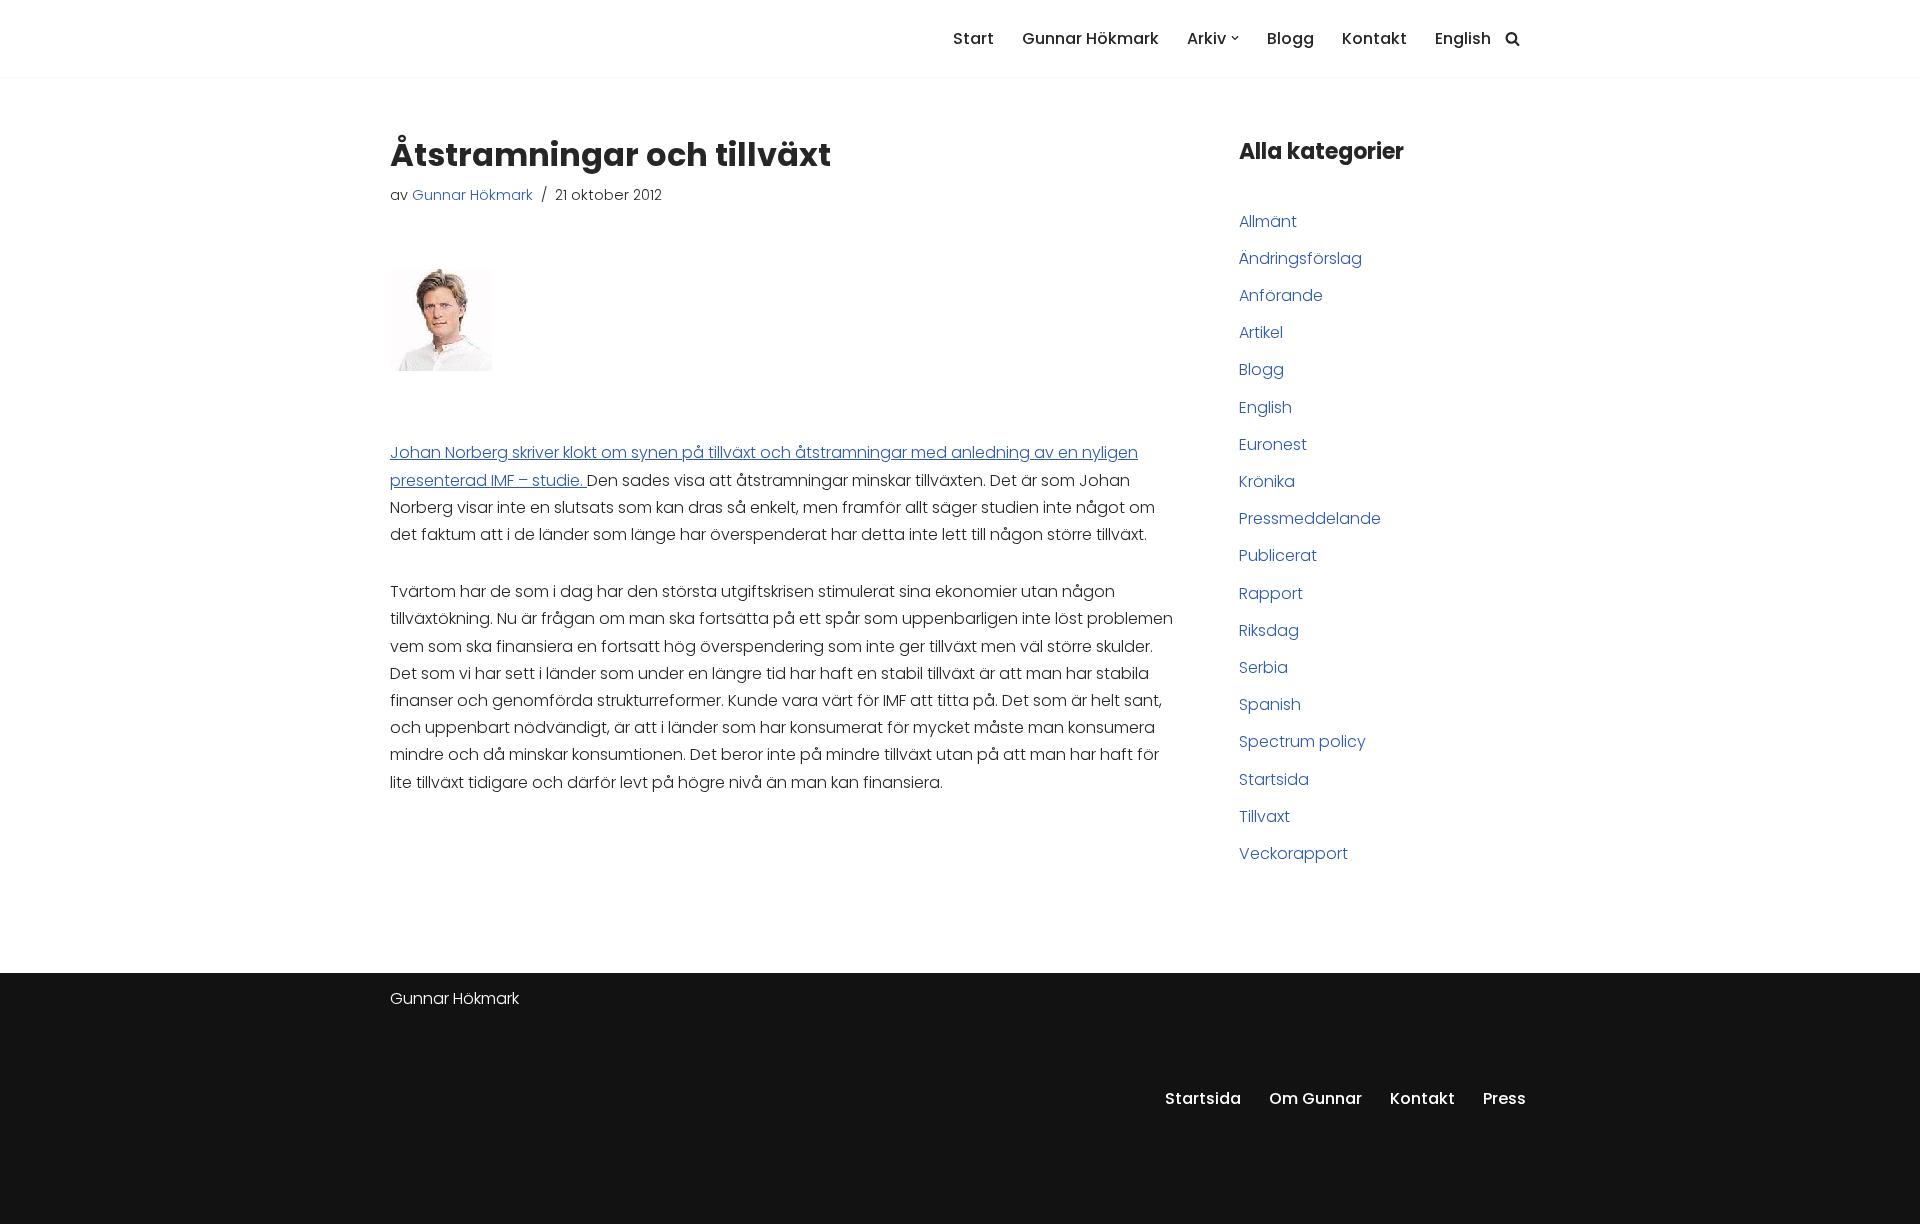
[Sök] (1512, 38)
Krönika (1267, 481)
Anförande (1281, 295)
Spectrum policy (1302, 741)
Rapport (1271, 593)
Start (973, 38)
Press (1504, 1098)
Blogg (1290, 38)
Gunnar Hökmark (1090, 38)
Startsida (1274, 779)
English (1463, 38)
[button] (1235, 38)
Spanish (1270, 704)
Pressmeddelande (1310, 518)
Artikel (1261, 332)
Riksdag (1269, 630)
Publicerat (1278, 555)
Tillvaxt (1264, 816)
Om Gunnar (1315, 1098)
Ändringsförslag (1300, 258)
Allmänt (1268, 221)
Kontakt (1374, 38)
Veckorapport (1293, 853)
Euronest (1273, 444)
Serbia (1263, 667)
